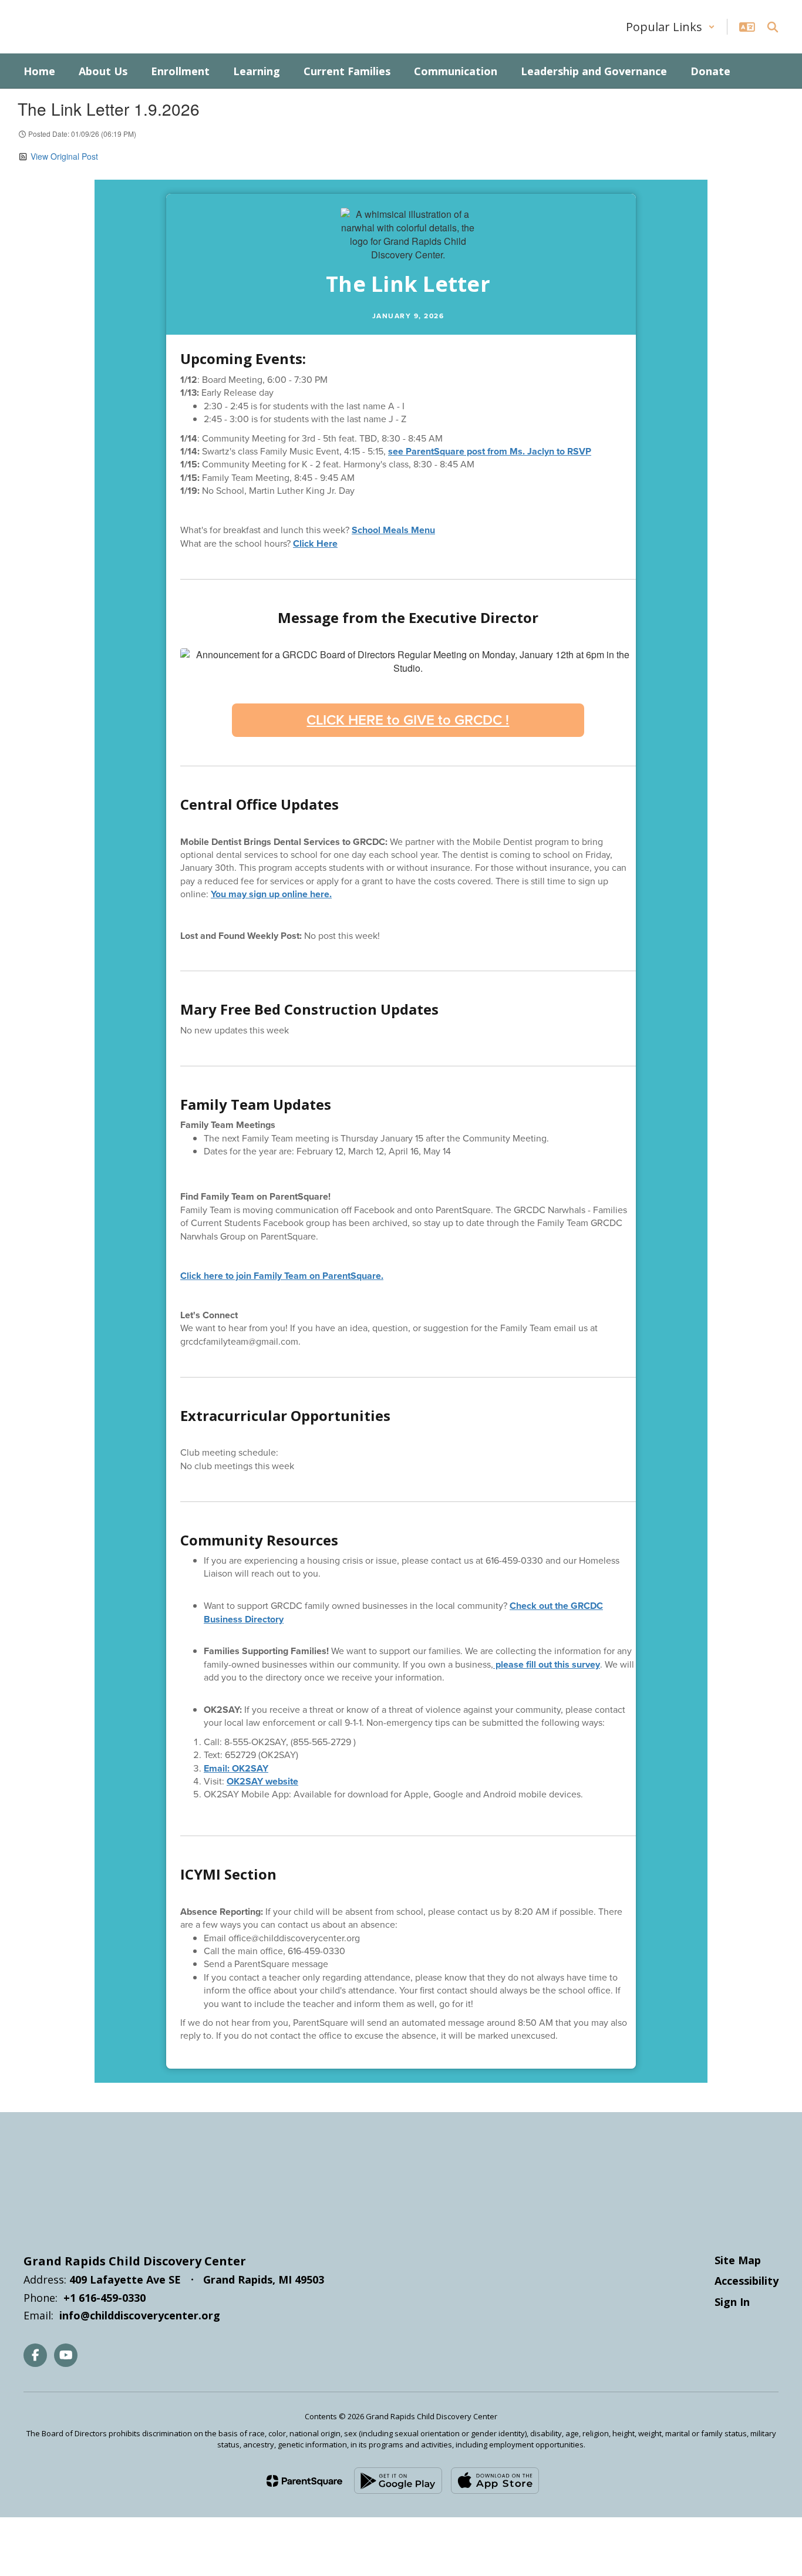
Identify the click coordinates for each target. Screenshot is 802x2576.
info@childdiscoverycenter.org (140, 2315)
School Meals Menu (393, 530)
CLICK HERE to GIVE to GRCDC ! (408, 720)
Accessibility (747, 2281)
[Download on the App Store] (495, 2481)
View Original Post (64, 156)
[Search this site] (773, 27)
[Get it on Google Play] (398, 2481)
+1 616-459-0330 (105, 2298)
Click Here (315, 543)
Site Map (738, 2260)
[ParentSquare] (304, 2481)
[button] (670, 27)
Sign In (732, 2302)
